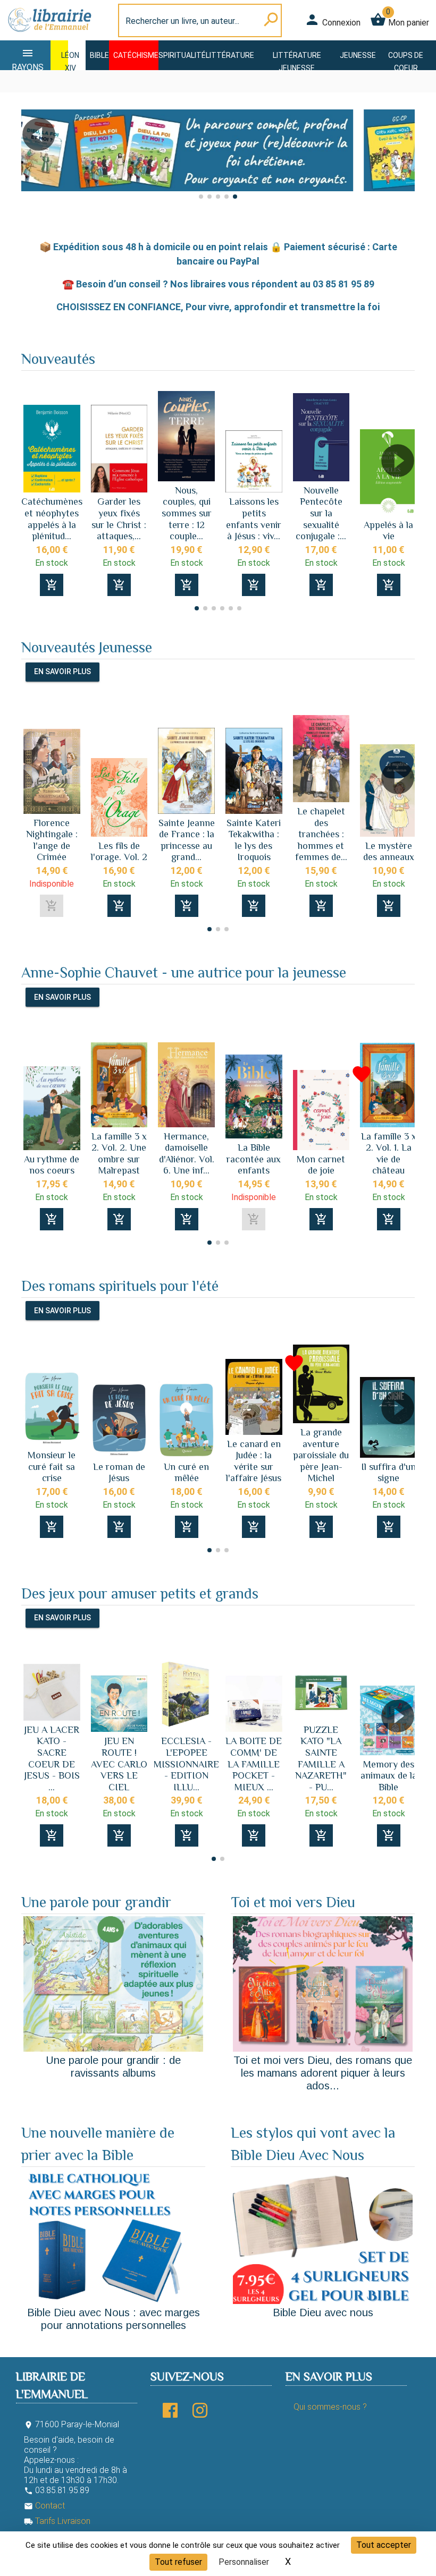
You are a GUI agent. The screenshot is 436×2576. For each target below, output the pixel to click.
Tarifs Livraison (57, 2521)
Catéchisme (136, 55)
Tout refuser (178, 2562)
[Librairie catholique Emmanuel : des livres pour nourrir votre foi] (49, 34)
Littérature (230, 55)
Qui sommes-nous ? (330, 2407)
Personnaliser (244, 2562)
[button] (34, 164)
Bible (99, 55)
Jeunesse (358, 55)
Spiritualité (182, 55)
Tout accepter (384, 2545)
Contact (44, 2506)
